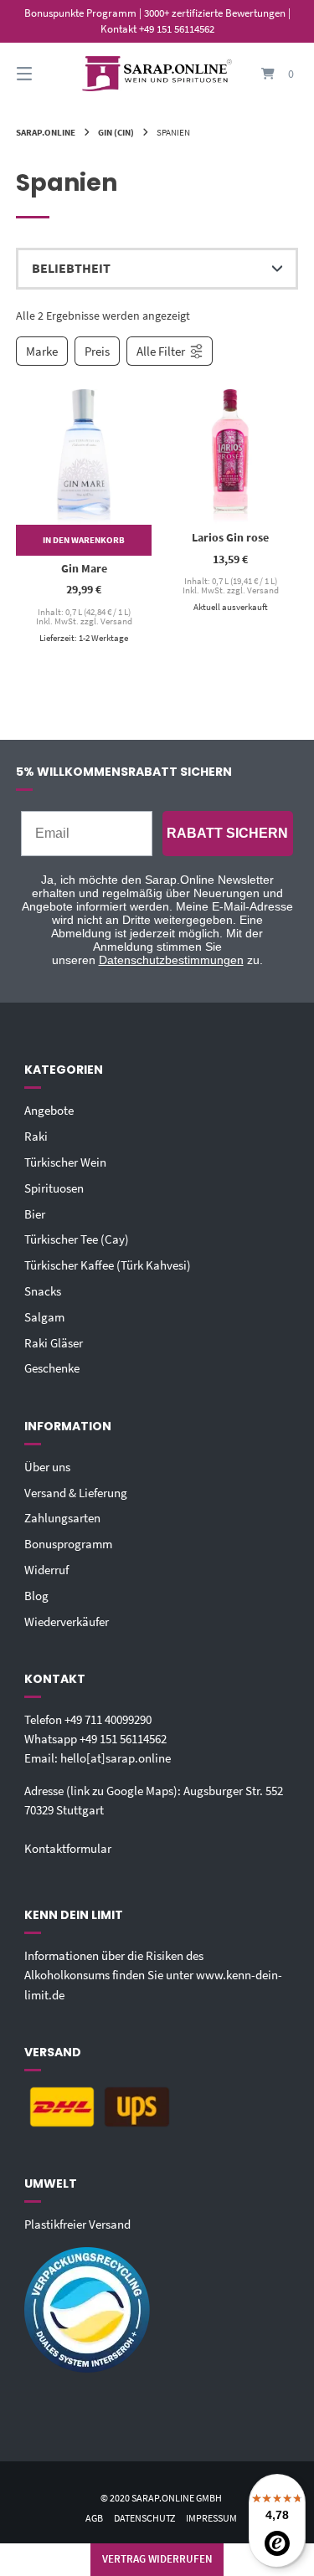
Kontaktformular (68, 1848)
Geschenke (52, 1368)
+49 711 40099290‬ (108, 1719)
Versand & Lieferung (76, 1493)
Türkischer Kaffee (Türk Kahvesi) (108, 1265)
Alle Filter (161, 351)
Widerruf (46, 1570)
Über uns (47, 1467)
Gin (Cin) (116, 132)
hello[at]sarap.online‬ (116, 1758)
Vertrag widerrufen (157, 2559)
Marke (42, 351)
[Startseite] (157, 74)
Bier (35, 1214)
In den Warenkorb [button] (84, 540)
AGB (94, 2518)
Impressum (211, 2518)
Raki (36, 1136)
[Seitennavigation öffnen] (44, 74)
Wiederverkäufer (67, 1622)
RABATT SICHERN (227, 833)
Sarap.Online (46, 132)
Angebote (49, 1110)
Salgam (44, 1317)
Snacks (43, 1291)
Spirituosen (54, 1188)
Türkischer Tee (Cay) (77, 1239)
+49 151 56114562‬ (123, 1739)
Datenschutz (144, 2518)
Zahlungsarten (62, 1518)
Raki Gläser (54, 1343)
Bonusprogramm (68, 1544)
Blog (36, 1596)
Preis (97, 351)
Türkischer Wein (65, 1162)
